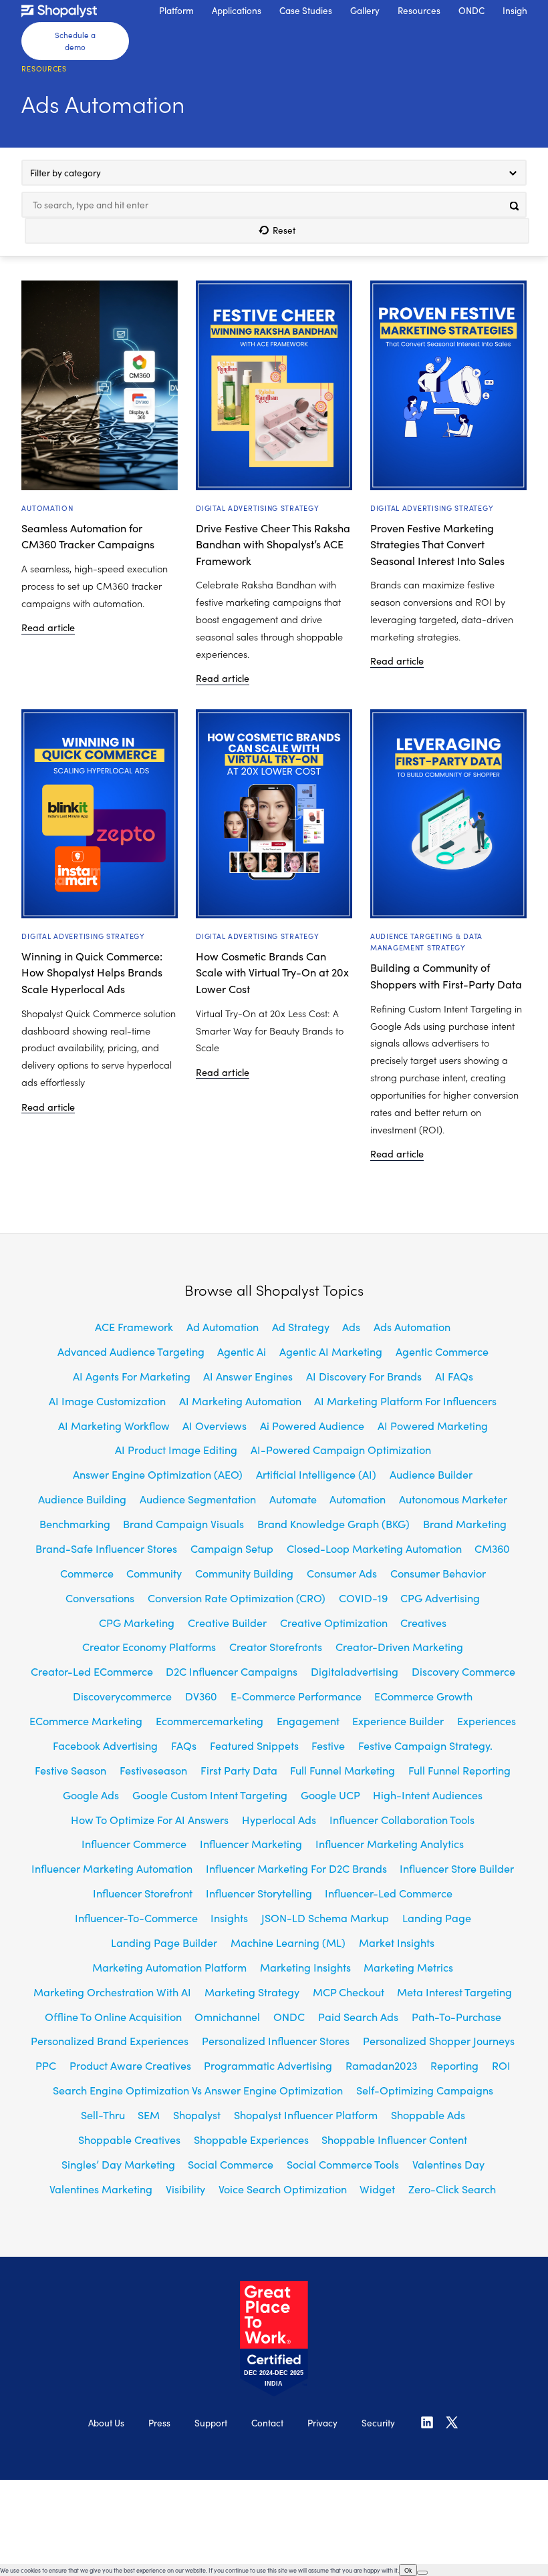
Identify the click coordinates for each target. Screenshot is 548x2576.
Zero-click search (452, 2189)
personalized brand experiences (110, 2040)
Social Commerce (231, 2164)
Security (378, 2423)
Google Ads (91, 1795)
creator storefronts (276, 1646)
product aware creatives (130, 2065)
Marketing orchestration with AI (112, 1992)
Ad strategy (301, 1326)
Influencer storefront (143, 1893)
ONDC (289, 2016)
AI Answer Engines (248, 1376)
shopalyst (197, 2114)
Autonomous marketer (453, 1499)
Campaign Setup (232, 1548)
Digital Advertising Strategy (257, 508)
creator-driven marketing (399, 1646)
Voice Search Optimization (283, 2189)
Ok (408, 2570)
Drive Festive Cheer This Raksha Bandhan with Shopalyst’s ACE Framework (273, 544)
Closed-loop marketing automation (374, 1548)
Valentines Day (448, 2164)
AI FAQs (454, 1376)
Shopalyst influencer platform (306, 2114)
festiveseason (153, 1770)
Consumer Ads (342, 1573)
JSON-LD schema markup (325, 1917)
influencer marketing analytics (390, 1843)
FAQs (184, 1745)
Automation (47, 508)
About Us (106, 2423)
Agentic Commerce (442, 1351)
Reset (284, 230)
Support (211, 2423)
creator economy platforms (149, 1646)
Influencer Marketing (251, 1843)
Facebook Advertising (105, 1745)
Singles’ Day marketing (118, 2164)
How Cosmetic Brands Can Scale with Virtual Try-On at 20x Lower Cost (272, 972)
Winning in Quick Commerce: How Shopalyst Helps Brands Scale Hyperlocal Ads (92, 972)
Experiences (487, 1720)
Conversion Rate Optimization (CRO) (237, 1598)
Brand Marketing (465, 1523)
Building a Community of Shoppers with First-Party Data (446, 975)
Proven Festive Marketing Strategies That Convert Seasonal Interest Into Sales (437, 544)
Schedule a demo (75, 41)
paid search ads (358, 2016)
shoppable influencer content (394, 2139)
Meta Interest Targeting (454, 1992)
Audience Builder (431, 1474)
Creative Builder (227, 1622)
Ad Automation (223, 1326)
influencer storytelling (259, 1893)
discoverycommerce (122, 1696)
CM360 (492, 1548)
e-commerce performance (296, 1696)
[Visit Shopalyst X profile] (452, 2427)
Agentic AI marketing (331, 1351)
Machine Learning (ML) (288, 1942)
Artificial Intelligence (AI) (316, 1474)
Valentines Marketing (101, 2189)
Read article (48, 628)
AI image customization (107, 1401)
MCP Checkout (349, 1992)
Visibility (185, 2189)
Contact (267, 2423)
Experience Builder (398, 1720)
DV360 (201, 1696)
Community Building (244, 1573)
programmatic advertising (268, 2065)
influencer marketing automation (112, 1868)
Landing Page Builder (164, 1942)
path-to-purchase (456, 2016)
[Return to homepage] (75, 11)
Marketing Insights (305, 1967)
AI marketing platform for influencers (405, 1401)
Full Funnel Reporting (459, 1770)
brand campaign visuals (183, 1523)
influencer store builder (457, 1868)
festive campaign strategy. (425, 1745)
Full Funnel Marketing (342, 1770)
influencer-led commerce (389, 1893)
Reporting (454, 2065)
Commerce (87, 1573)
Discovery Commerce (463, 1671)
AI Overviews (215, 1425)
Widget (377, 2189)
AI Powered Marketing (433, 1425)
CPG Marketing (137, 1622)
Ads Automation (412, 1326)
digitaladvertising (355, 1671)
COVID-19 (363, 1598)
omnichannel (227, 2016)
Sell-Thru (103, 2114)
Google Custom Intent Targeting (210, 1795)
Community (154, 1573)
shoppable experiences (251, 2139)
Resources (44, 68)
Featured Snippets (254, 1745)
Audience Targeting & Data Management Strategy (426, 942)
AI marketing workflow (114, 1425)
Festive (328, 1745)
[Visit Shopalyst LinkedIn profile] (427, 2427)
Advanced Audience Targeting (131, 1351)
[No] (422, 2573)
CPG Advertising (440, 1598)
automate (293, 1499)
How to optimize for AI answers (150, 1819)
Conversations (100, 1598)
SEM (149, 2114)
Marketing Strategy (252, 1992)
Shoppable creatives (129, 2139)
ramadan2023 (381, 2065)
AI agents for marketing (132, 1376)
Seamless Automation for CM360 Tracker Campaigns (88, 536)
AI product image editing (176, 1449)
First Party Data (239, 1770)
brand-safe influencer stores (106, 1548)
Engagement (308, 1720)
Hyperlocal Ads (279, 1819)
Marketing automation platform (169, 1967)
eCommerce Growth (423, 1696)
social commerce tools (343, 2164)
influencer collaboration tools (402, 1819)
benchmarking (75, 1523)
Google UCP (330, 1795)
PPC (46, 2065)
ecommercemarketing (210, 1720)
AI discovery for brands (364, 1376)
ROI (501, 2065)
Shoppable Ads (428, 2114)
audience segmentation (198, 1499)
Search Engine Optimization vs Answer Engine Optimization (198, 2090)
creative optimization (334, 1622)
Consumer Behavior (438, 1573)
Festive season (71, 1770)
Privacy (322, 2423)
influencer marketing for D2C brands (296, 1868)
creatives (423, 1622)
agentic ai (242, 1351)
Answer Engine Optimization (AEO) (158, 1474)
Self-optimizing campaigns (425, 2090)
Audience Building (82, 1499)
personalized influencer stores (276, 2040)
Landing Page (437, 1917)
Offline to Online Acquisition (113, 2016)
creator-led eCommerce (92, 1671)
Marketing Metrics (408, 1967)
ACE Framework (134, 1326)
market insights (397, 1942)
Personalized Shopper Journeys (439, 2040)
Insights (229, 1917)
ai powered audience (312, 1425)
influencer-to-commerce (136, 1917)
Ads (351, 1326)
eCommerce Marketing (86, 1720)
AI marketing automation (240, 1401)
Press (159, 2423)
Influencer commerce (134, 1843)
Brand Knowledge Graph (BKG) (333, 1523)
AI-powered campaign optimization (341, 1449)
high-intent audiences (428, 1795)
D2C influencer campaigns (232, 1671)
